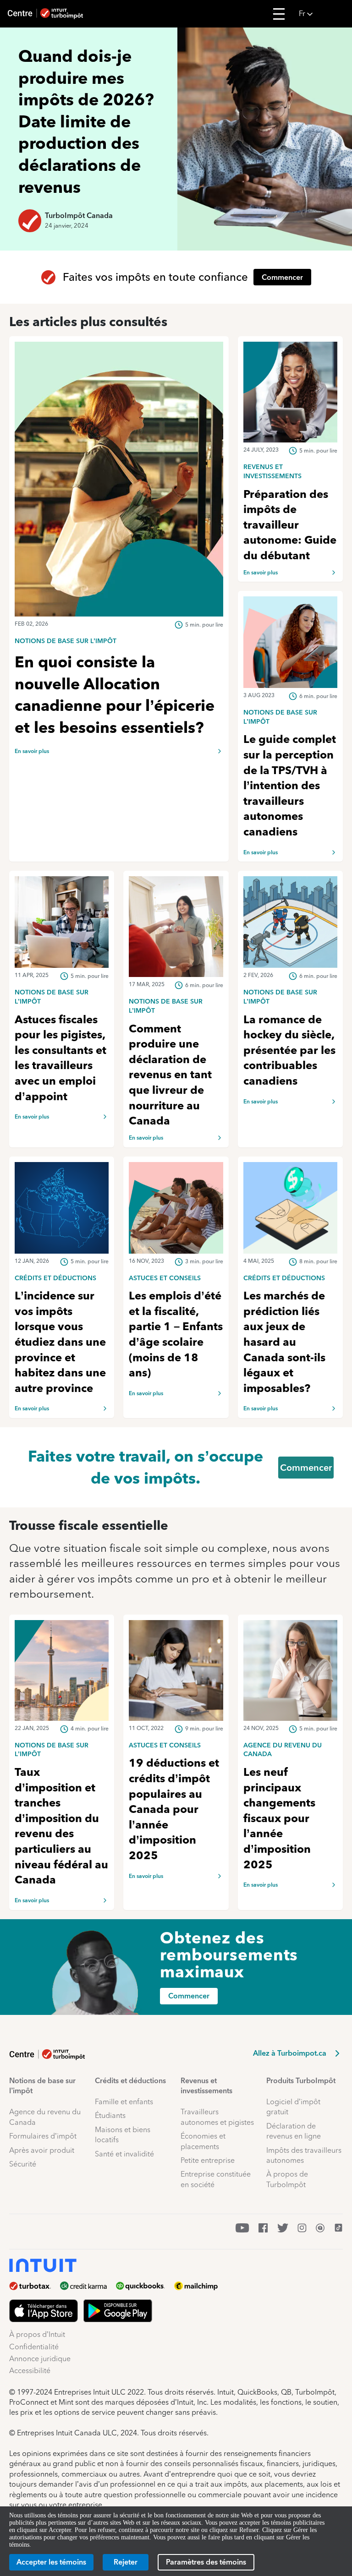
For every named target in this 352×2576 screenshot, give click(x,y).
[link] (119, 640)
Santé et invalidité (124, 2154)
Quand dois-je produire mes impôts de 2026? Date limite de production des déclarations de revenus (86, 121)
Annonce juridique (40, 2359)
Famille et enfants (124, 2102)
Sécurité (23, 2164)
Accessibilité (30, 2371)
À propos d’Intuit (37, 2334)
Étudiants (110, 2115)
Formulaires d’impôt (43, 2136)
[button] (323, 14)
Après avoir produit (42, 2150)
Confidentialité (34, 2347)
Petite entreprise (208, 2160)
